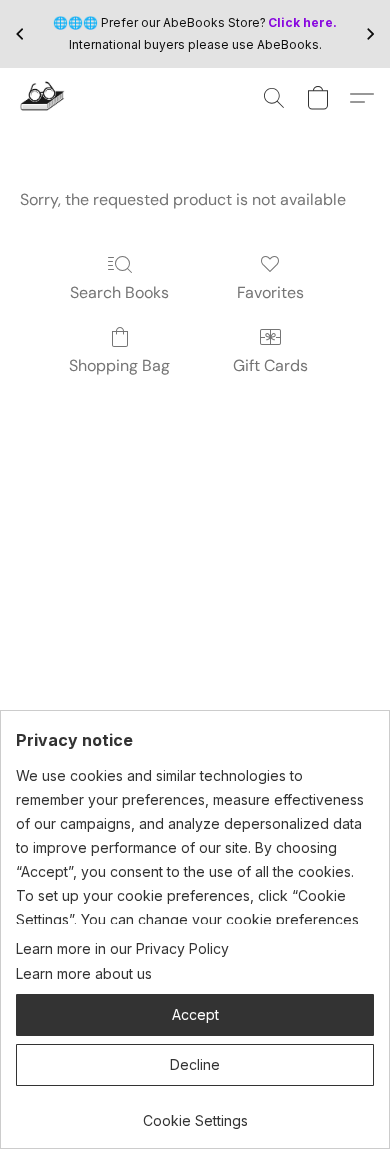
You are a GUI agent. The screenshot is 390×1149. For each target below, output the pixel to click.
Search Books (119, 292)
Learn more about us (84, 973)
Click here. (302, 22)
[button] (43, 98)
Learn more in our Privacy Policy (122, 948)
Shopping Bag (119, 365)
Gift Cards (270, 365)
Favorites (270, 292)
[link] (195, 1113)
